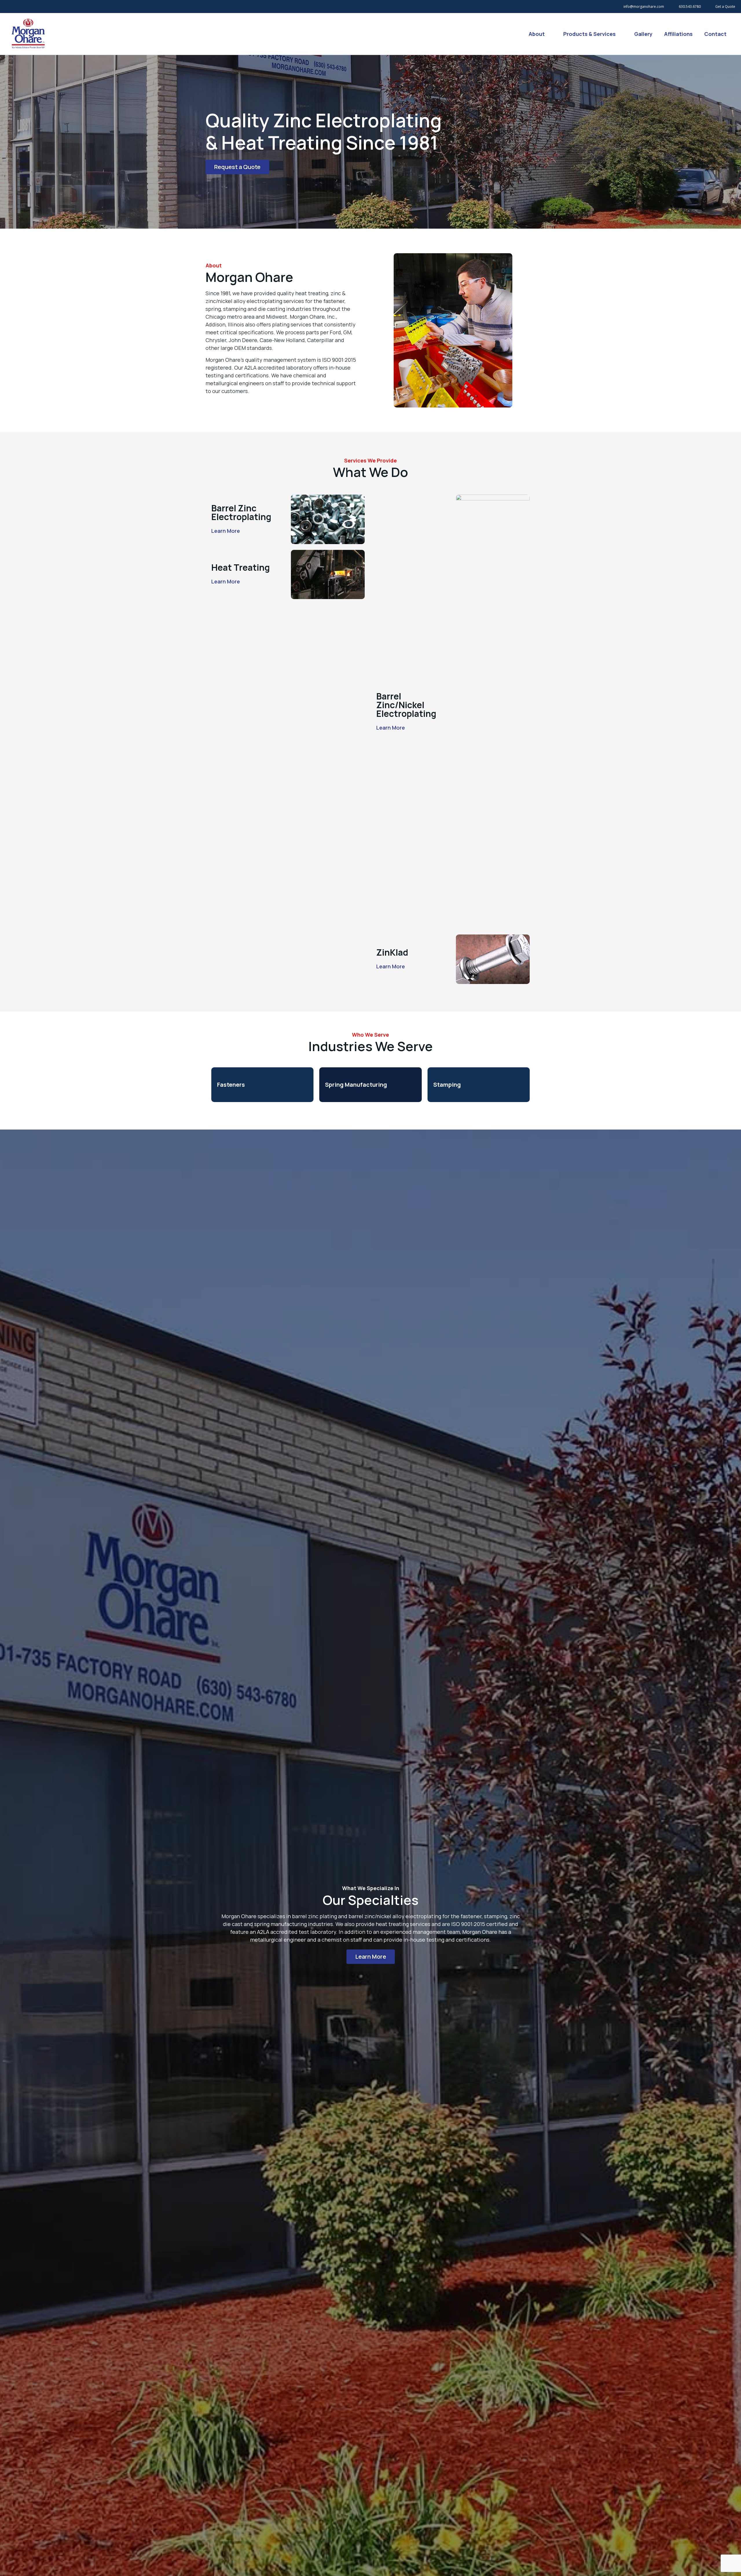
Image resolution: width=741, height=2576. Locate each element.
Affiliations (678, 34)
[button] (237, 167)
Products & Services (589, 34)
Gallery (643, 34)
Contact (715, 34)
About (537, 34)
